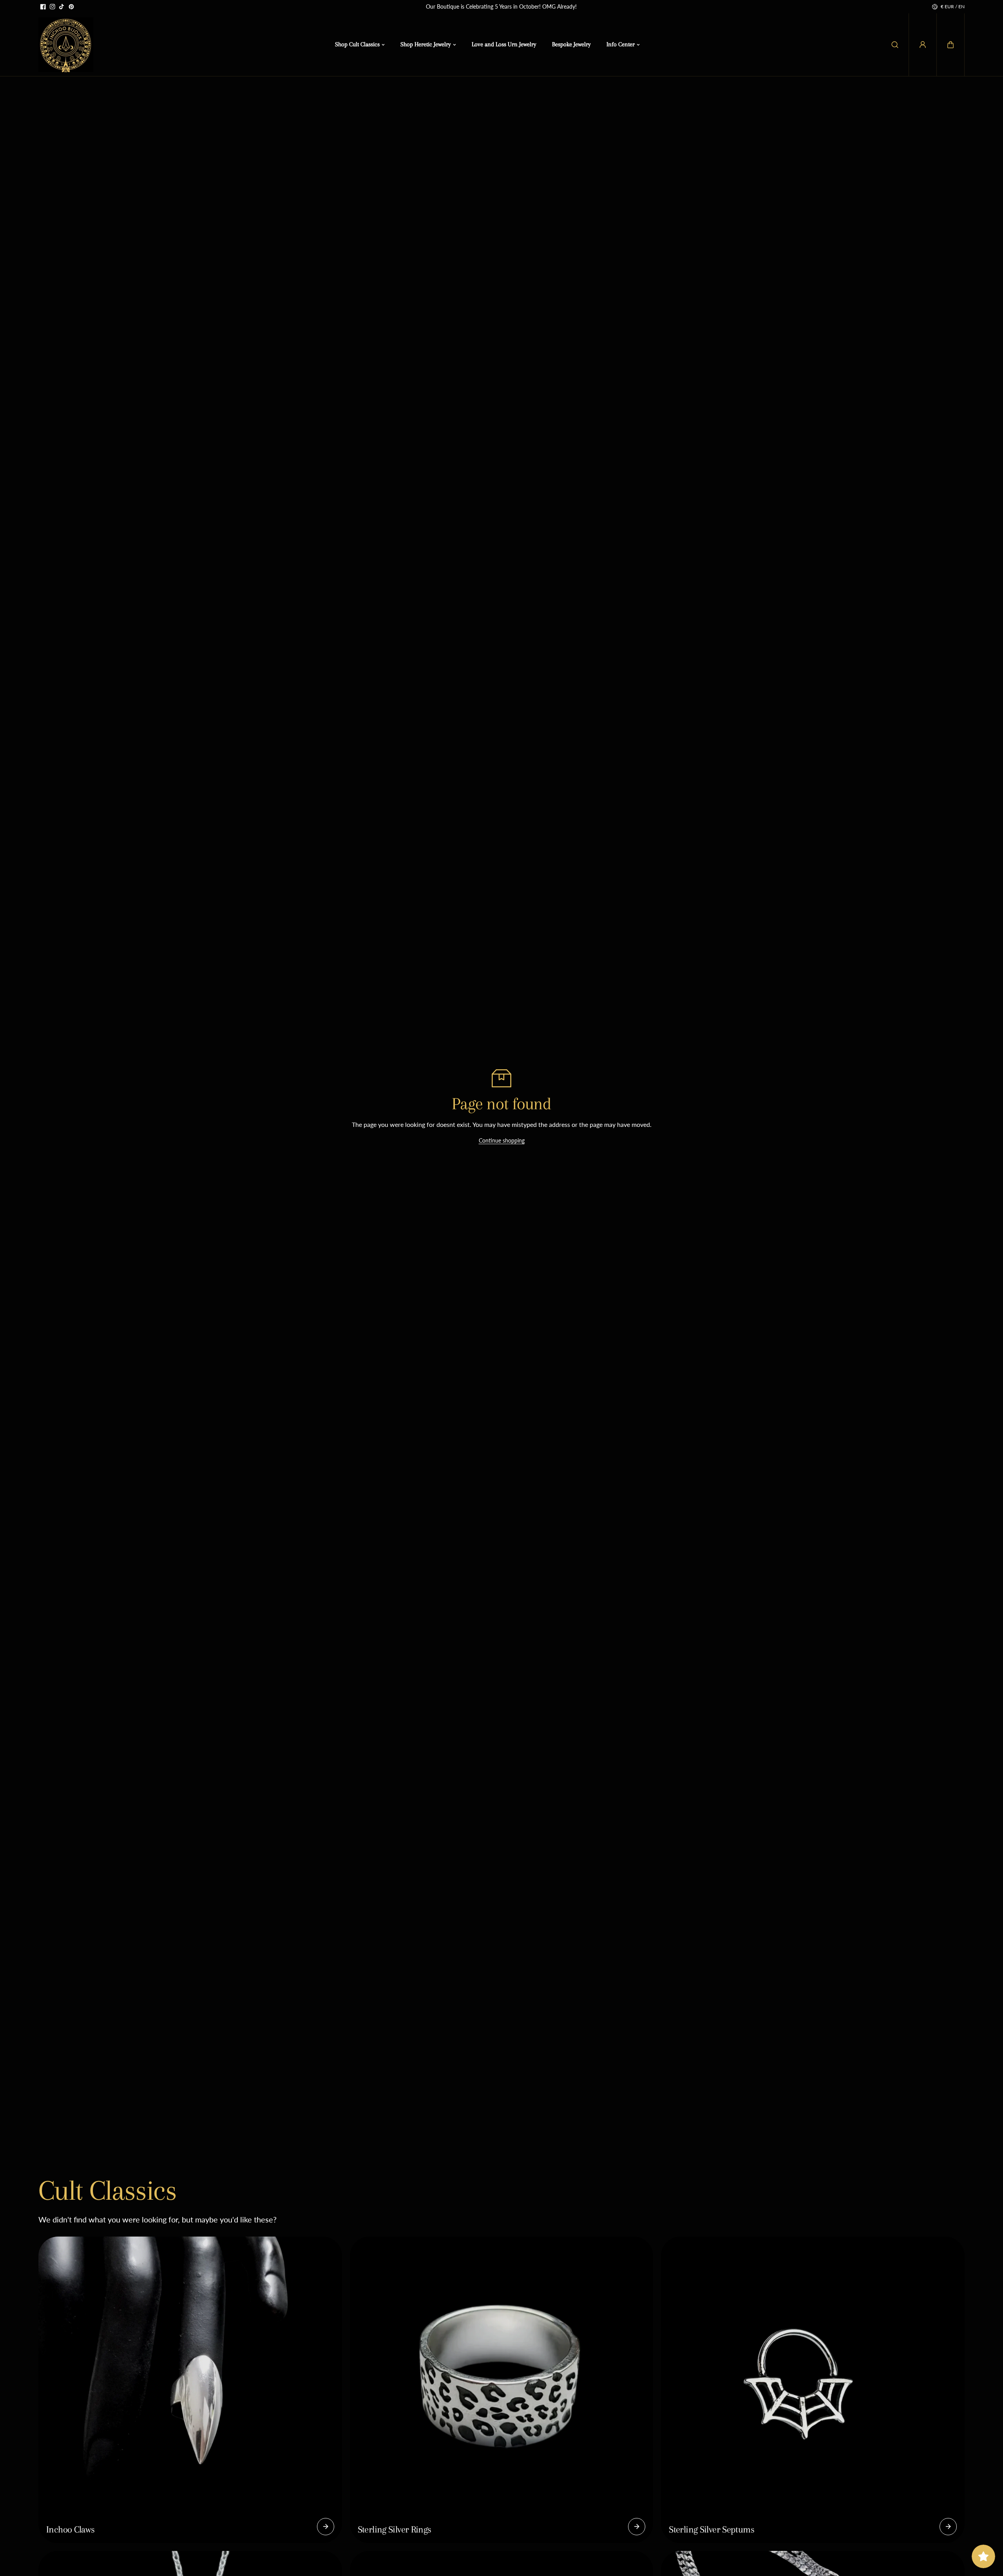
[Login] (923, 45)
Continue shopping (502, 1140)
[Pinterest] (71, 7)
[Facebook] (43, 7)
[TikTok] (62, 7)
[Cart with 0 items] (950, 45)
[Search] (895, 45)
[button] (950, 45)
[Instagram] (53, 7)
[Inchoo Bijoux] (66, 45)
